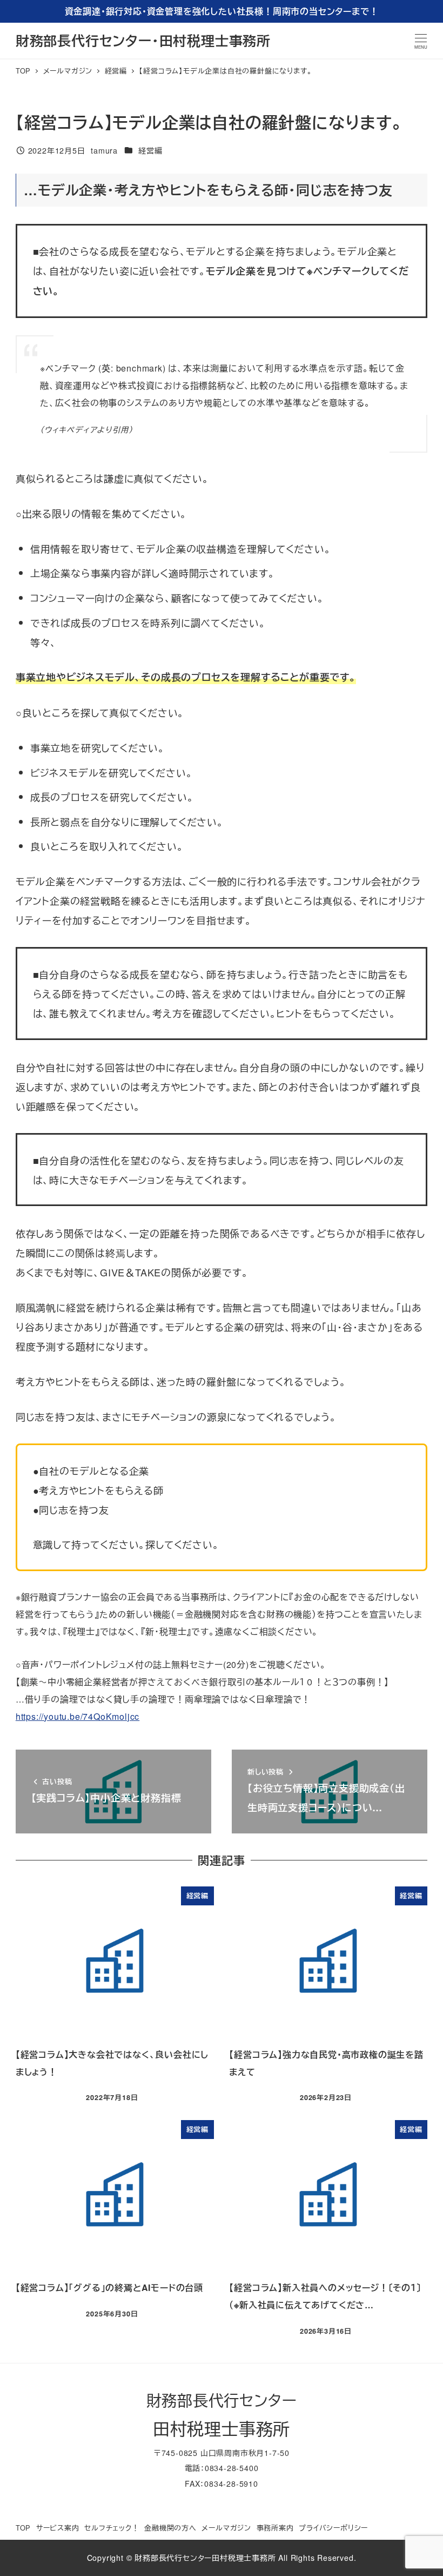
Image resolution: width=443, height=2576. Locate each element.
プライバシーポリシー (333, 2528)
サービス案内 (58, 2528)
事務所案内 (275, 2528)
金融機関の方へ (170, 2528)
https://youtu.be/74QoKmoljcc (78, 1716)
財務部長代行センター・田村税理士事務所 (143, 41)
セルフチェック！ (112, 2528)
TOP (23, 2528)
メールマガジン (226, 2528)
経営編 (150, 150)
